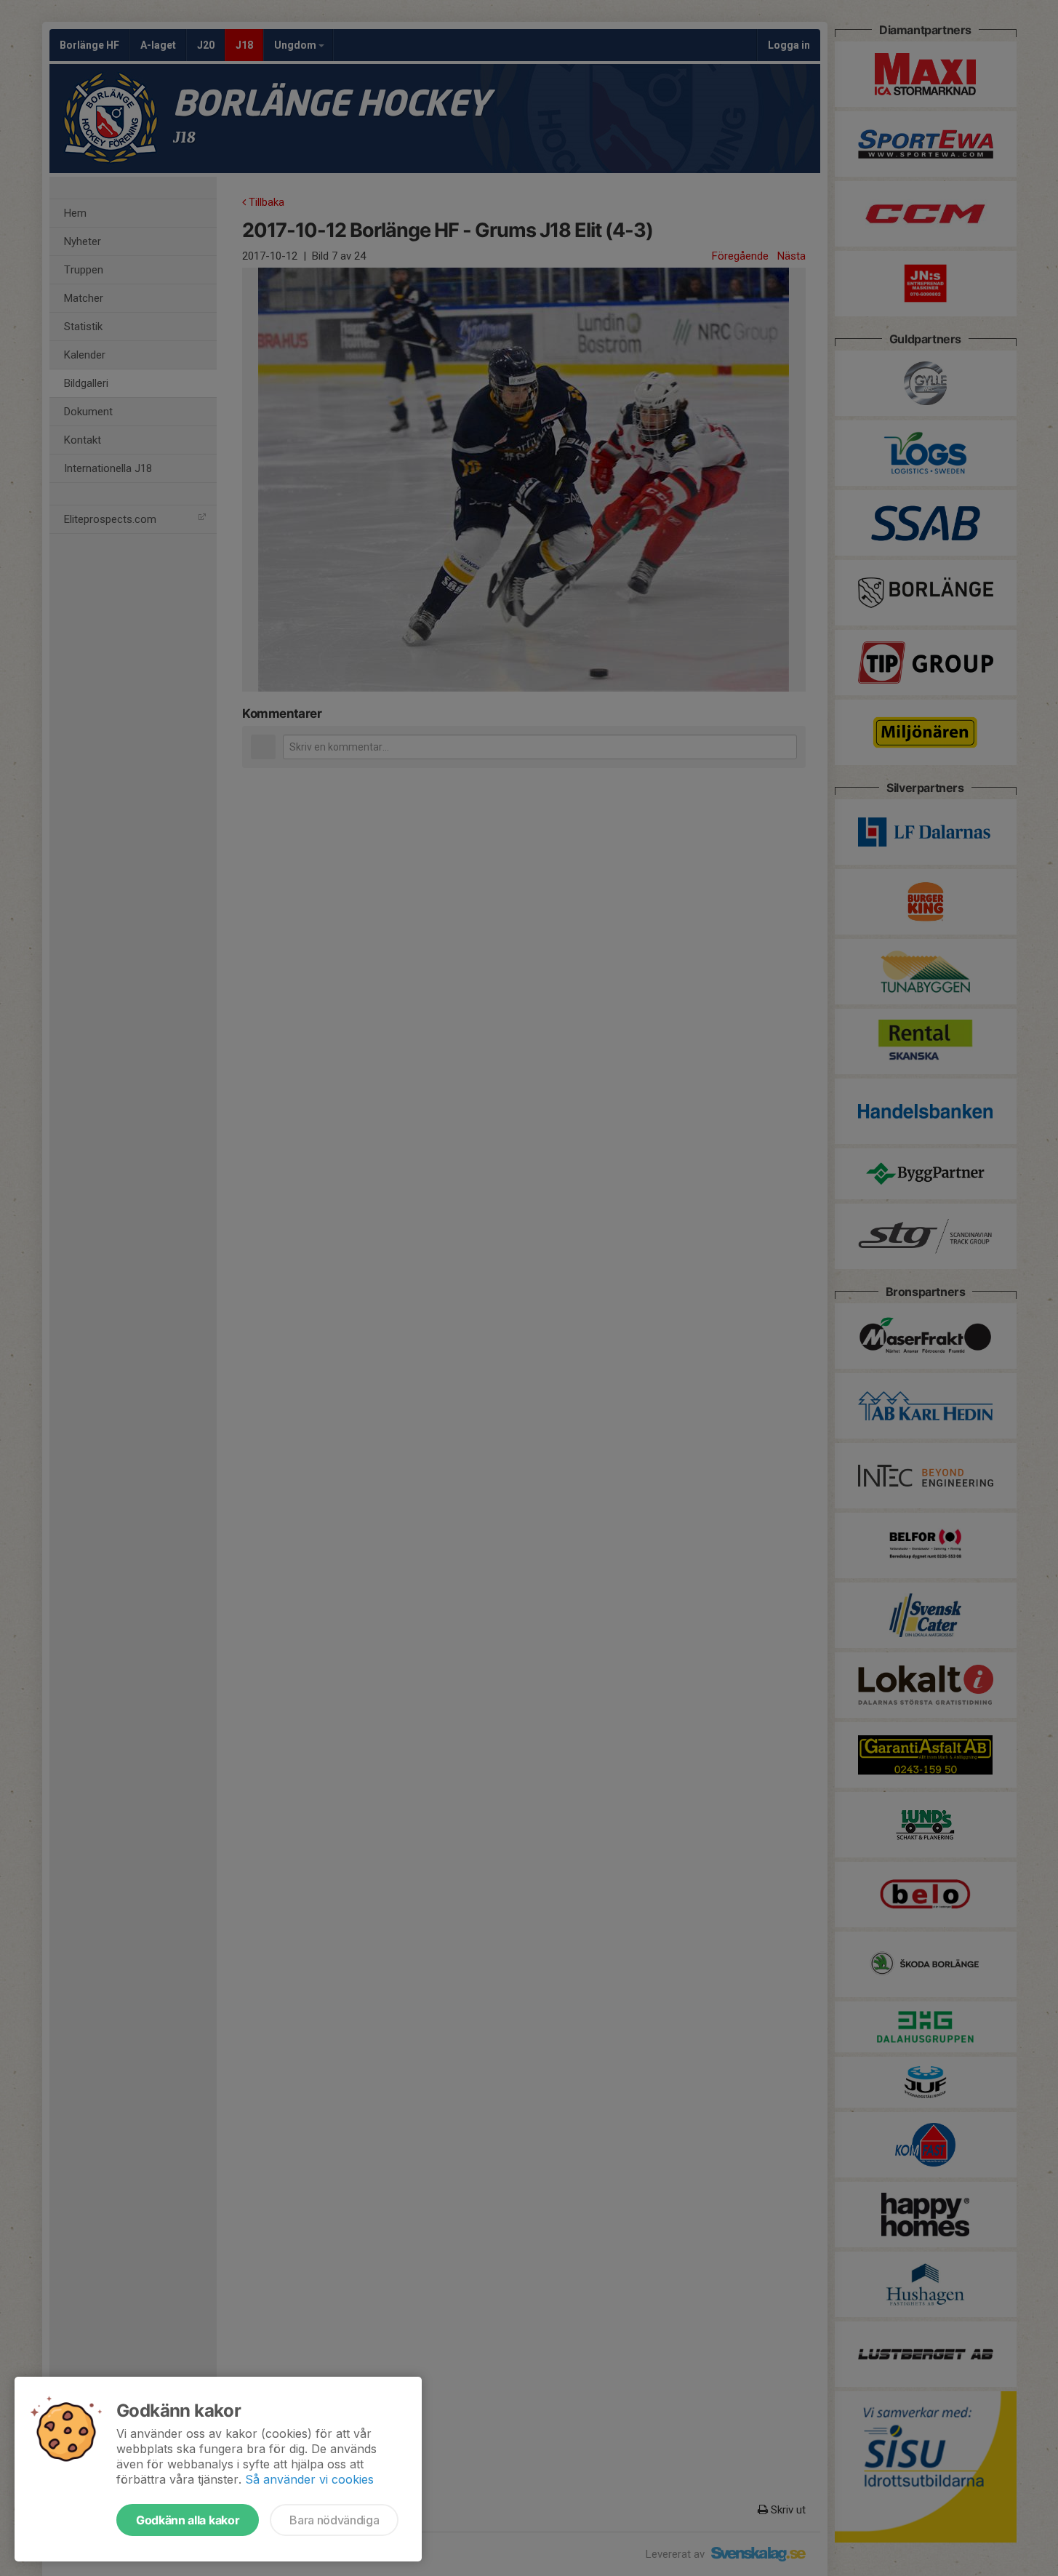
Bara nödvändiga (334, 2520)
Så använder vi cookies (309, 2479)
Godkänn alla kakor (188, 2520)
